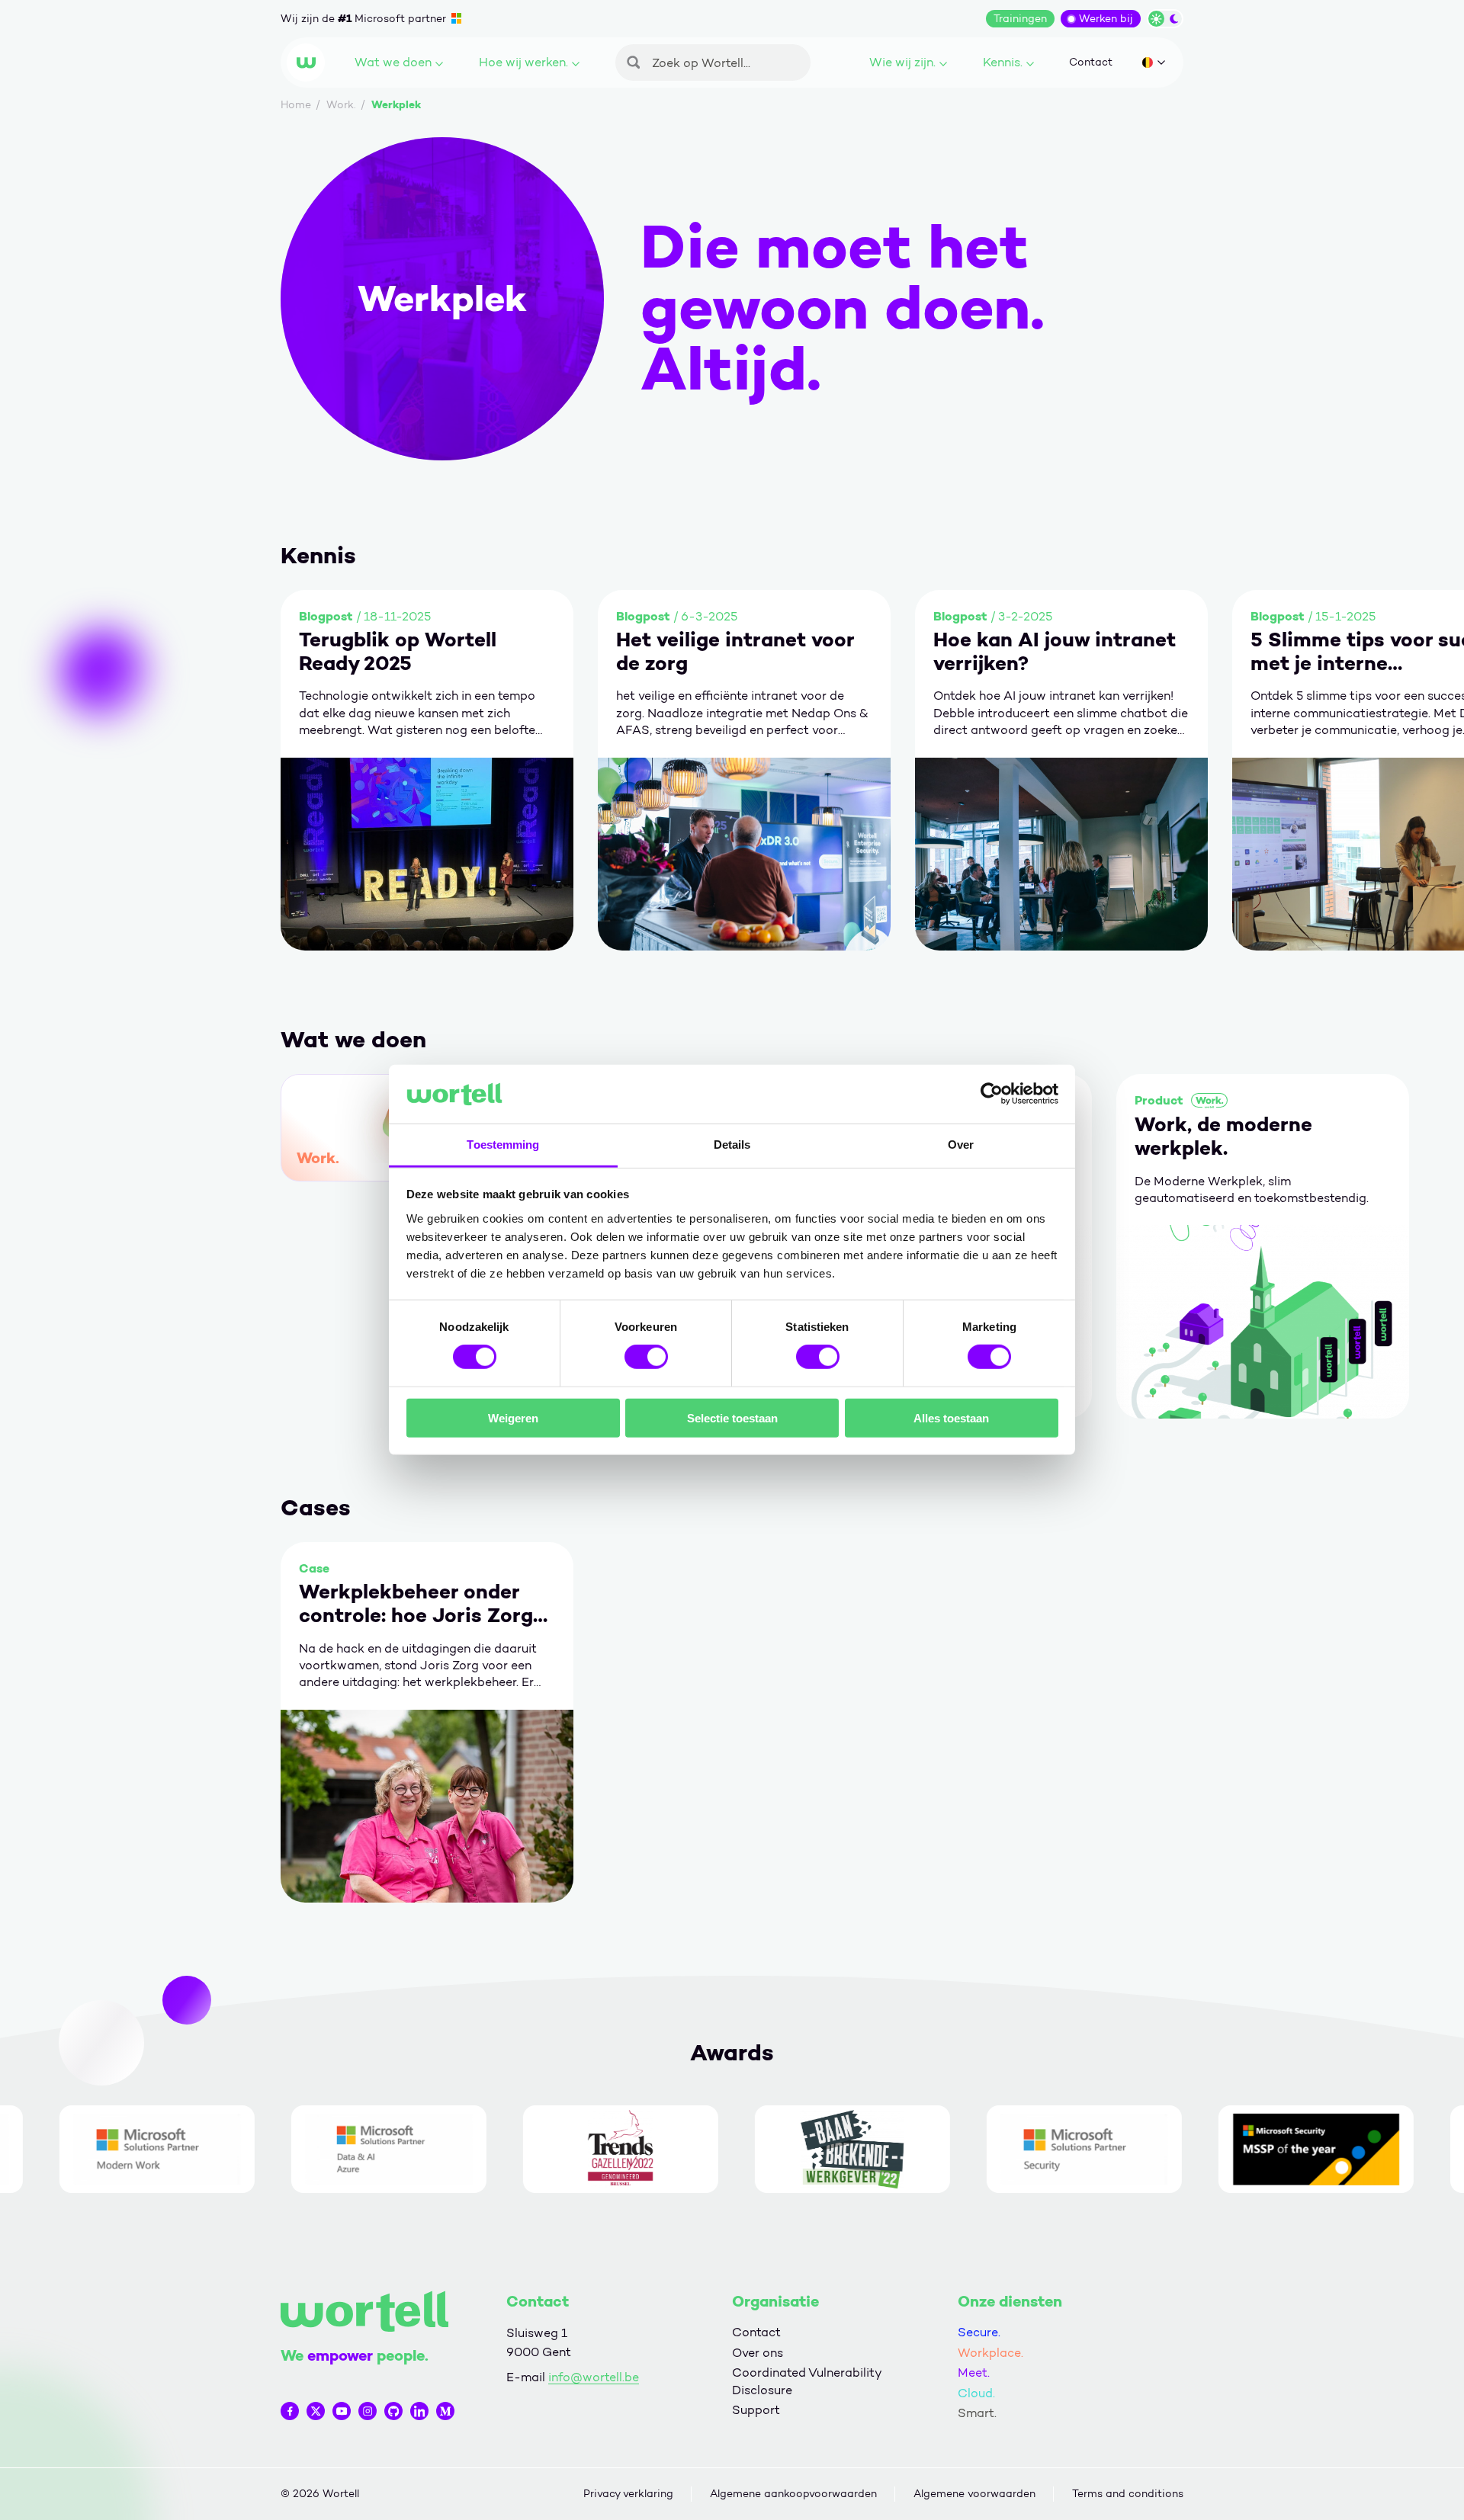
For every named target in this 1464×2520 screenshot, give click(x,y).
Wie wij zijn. (902, 62)
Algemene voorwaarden (974, 2494)
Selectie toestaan (732, 1417)
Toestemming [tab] (503, 1145)
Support (756, 2410)
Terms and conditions (1128, 2494)
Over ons (758, 2353)
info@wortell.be (594, 2377)
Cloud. (976, 2393)
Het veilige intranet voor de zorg (735, 652)
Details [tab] (732, 1145)
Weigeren (513, 1417)
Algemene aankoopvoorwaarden (793, 2494)
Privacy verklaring (628, 2494)
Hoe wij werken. (523, 62)
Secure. (979, 2332)
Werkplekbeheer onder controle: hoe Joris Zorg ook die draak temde (416, 1604)
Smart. (977, 2413)
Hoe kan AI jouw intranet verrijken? (1055, 652)
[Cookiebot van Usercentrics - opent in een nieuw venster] (992, 1094)
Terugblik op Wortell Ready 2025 (398, 652)
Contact (1091, 62)
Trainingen (1020, 19)
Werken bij (1106, 19)
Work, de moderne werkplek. (1223, 1137)
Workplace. (990, 2353)
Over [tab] (961, 1145)
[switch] (646, 1357)
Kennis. (1003, 62)
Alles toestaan (951, 1417)
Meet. (974, 2373)
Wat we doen (393, 62)
